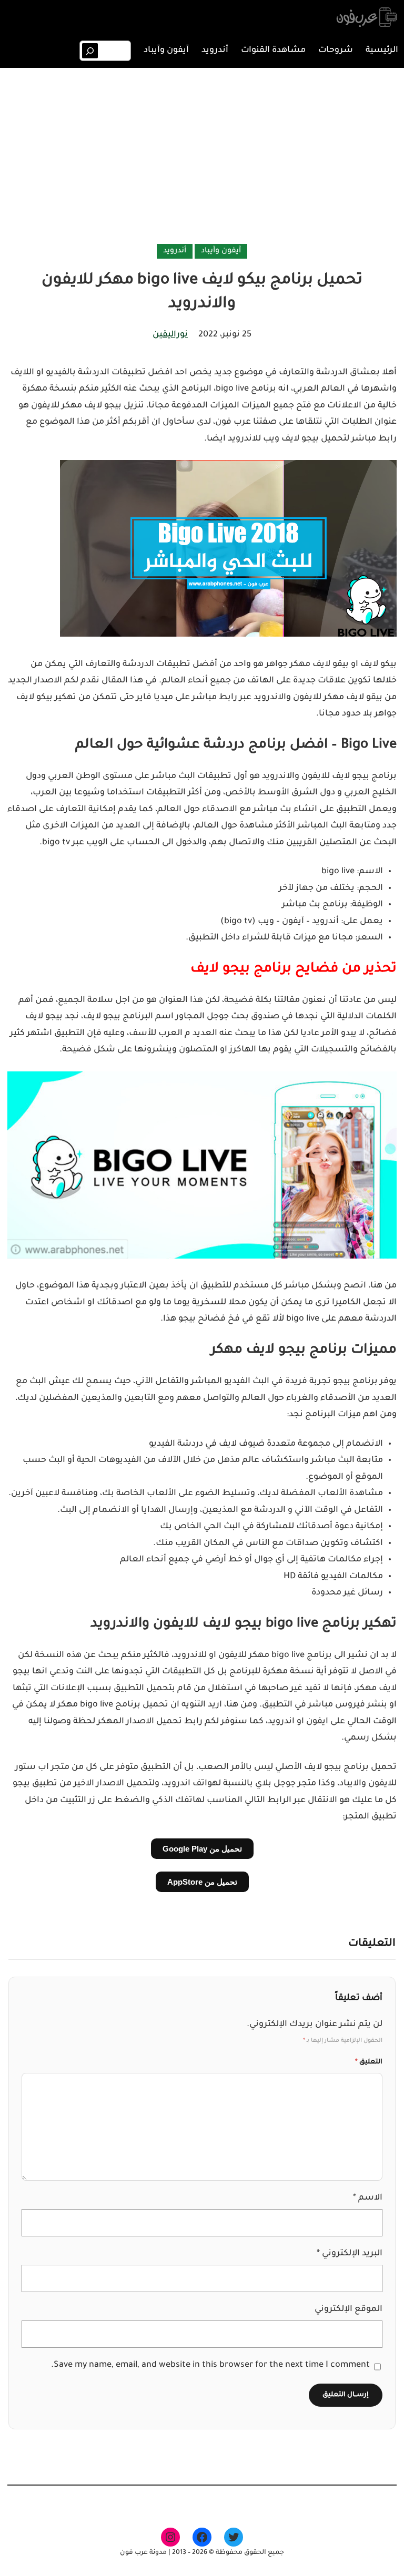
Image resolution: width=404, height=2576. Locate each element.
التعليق (369, 2062)
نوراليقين (170, 335)
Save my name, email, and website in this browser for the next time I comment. (210, 2365)
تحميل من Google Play (202, 1849)
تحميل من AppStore (202, 1882)
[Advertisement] (202, 158)
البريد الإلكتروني (350, 2254)
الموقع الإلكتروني (349, 2309)
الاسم (368, 2198)
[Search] (90, 51)
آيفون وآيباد (221, 251)
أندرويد (175, 251)
